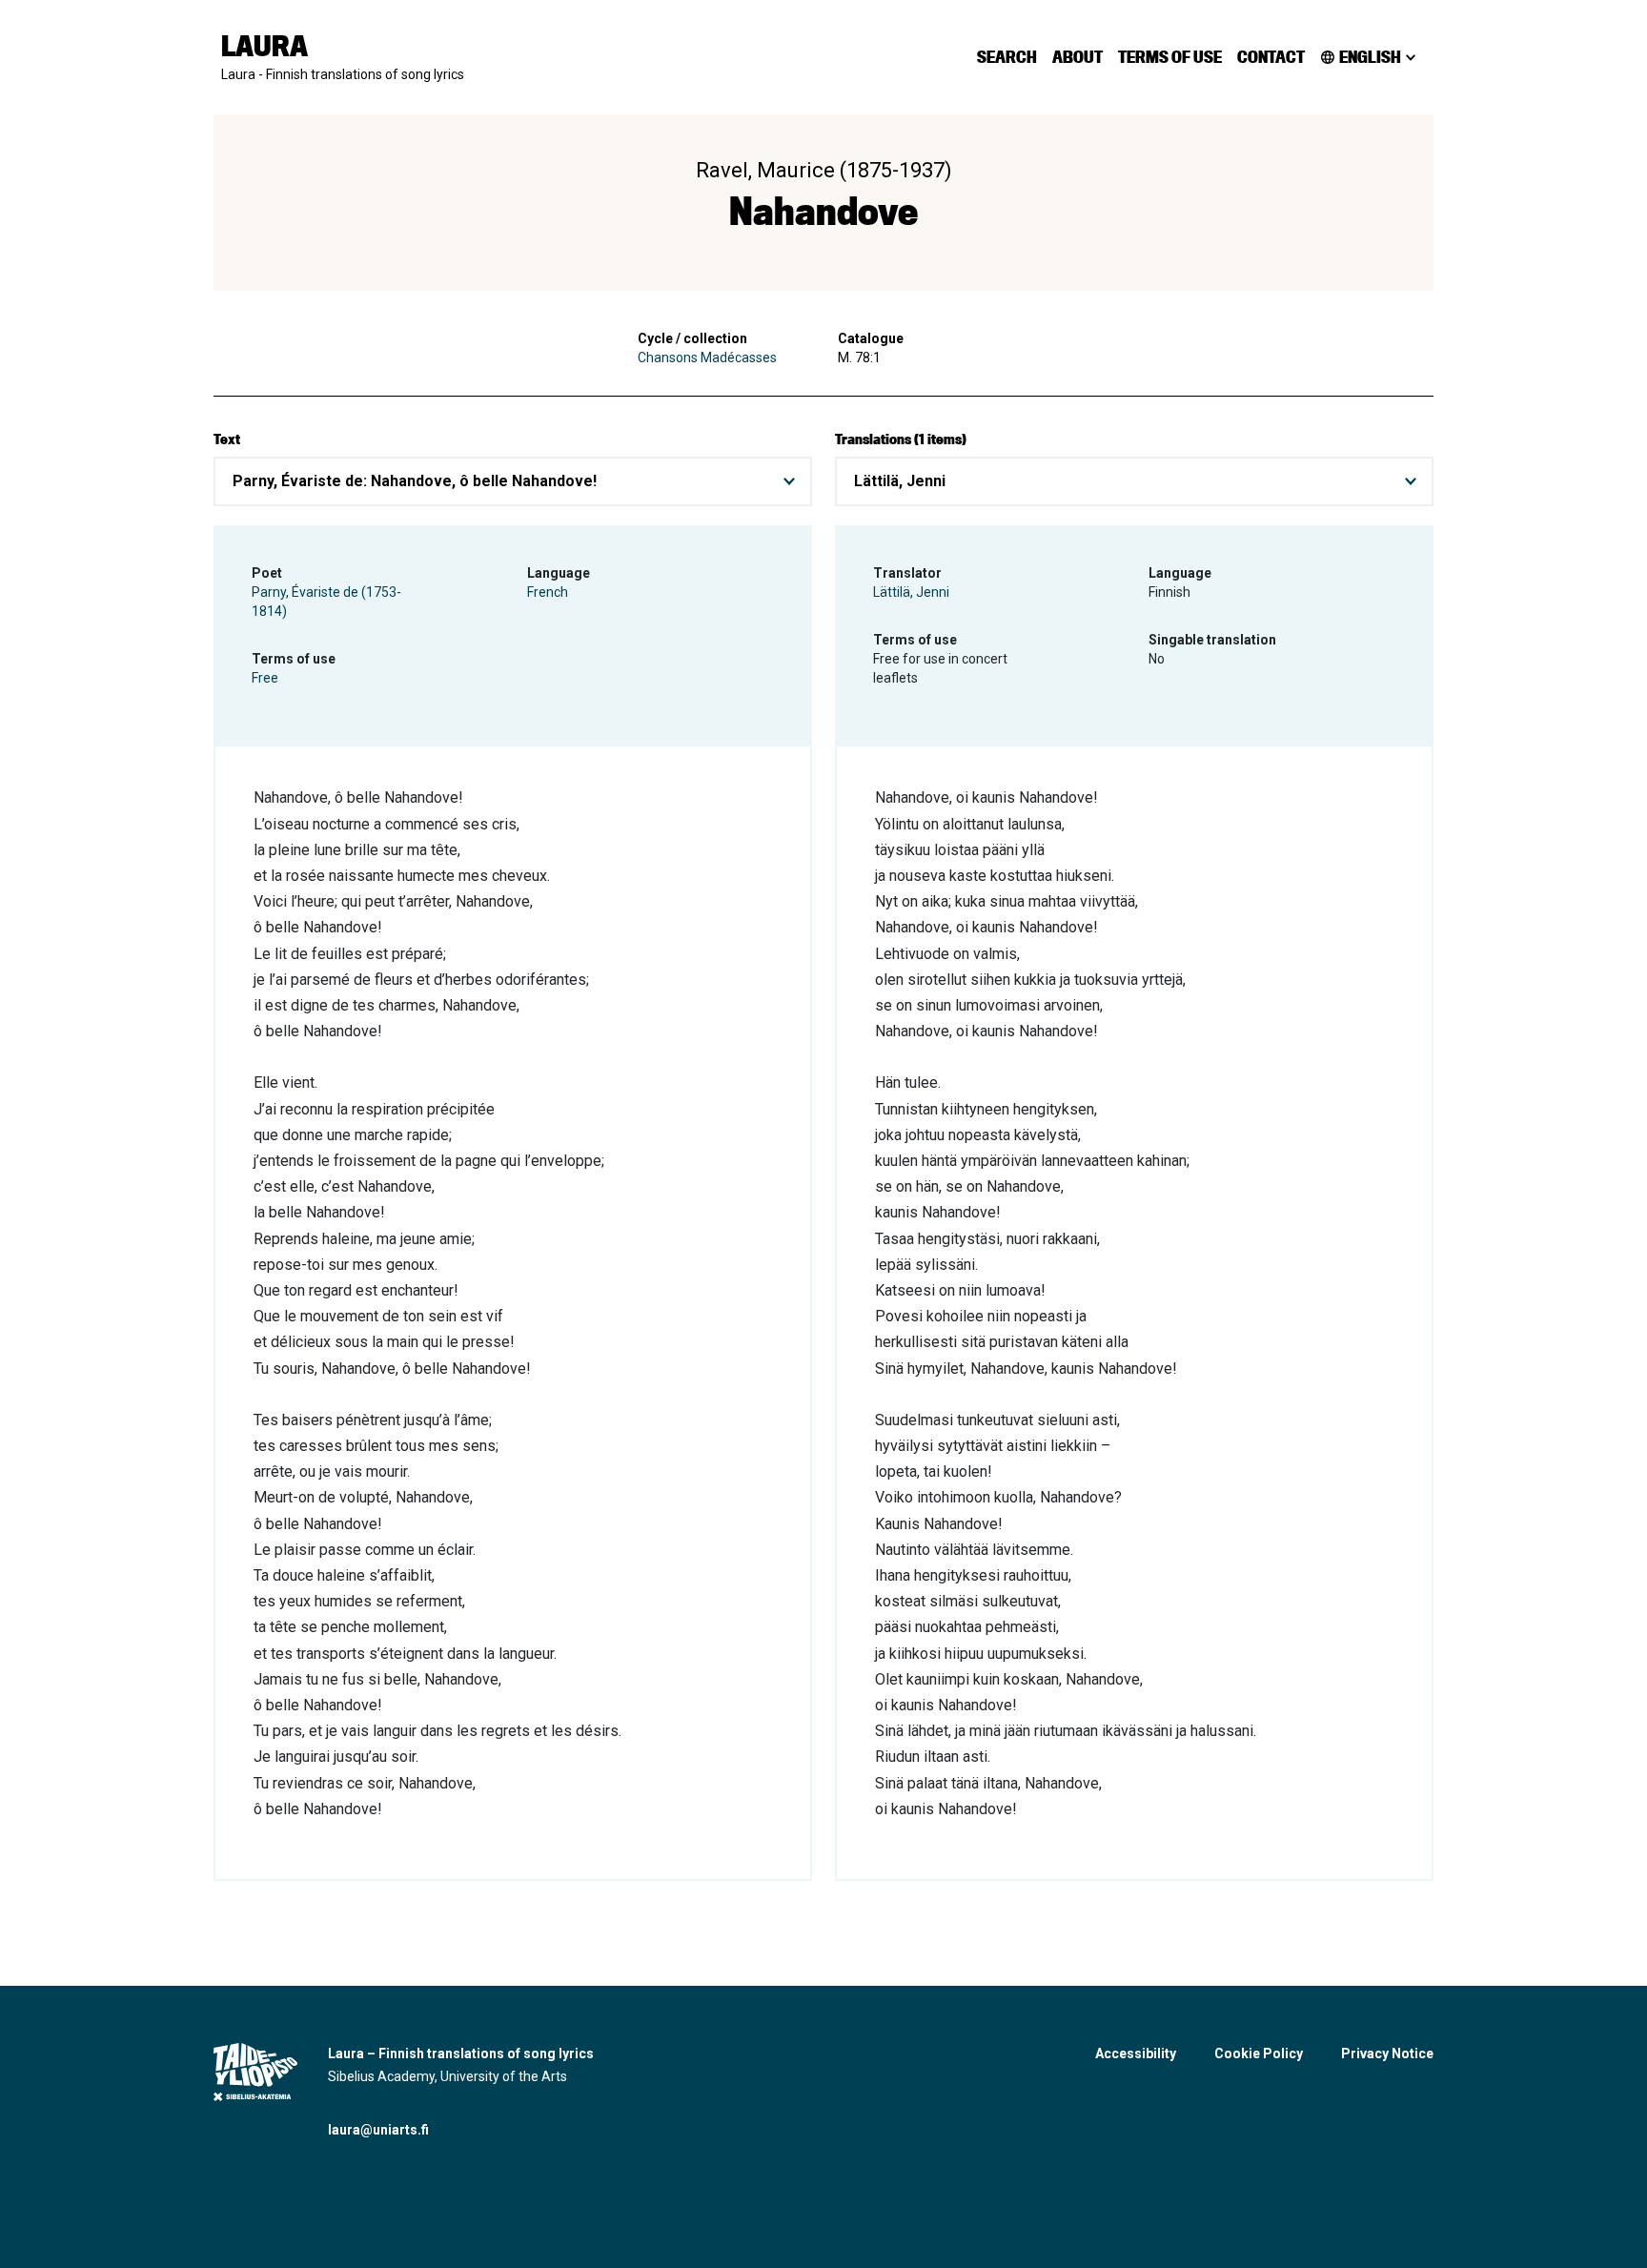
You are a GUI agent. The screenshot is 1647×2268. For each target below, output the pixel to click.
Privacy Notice (1387, 2053)
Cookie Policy (1259, 2053)
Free (265, 678)
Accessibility (1136, 2053)
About (1078, 57)
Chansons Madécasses (707, 358)
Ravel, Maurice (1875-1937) (824, 170)
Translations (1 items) (901, 439)
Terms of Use (1170, 57)
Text (227, 439)
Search (1007, 57)
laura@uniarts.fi (378, 2130)
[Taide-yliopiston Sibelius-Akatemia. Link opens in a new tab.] (255, 2072)
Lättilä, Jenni (911, 592)
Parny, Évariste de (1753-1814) (326, 602)
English (1370, 57)
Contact (1271, 57)
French (548, 592)
